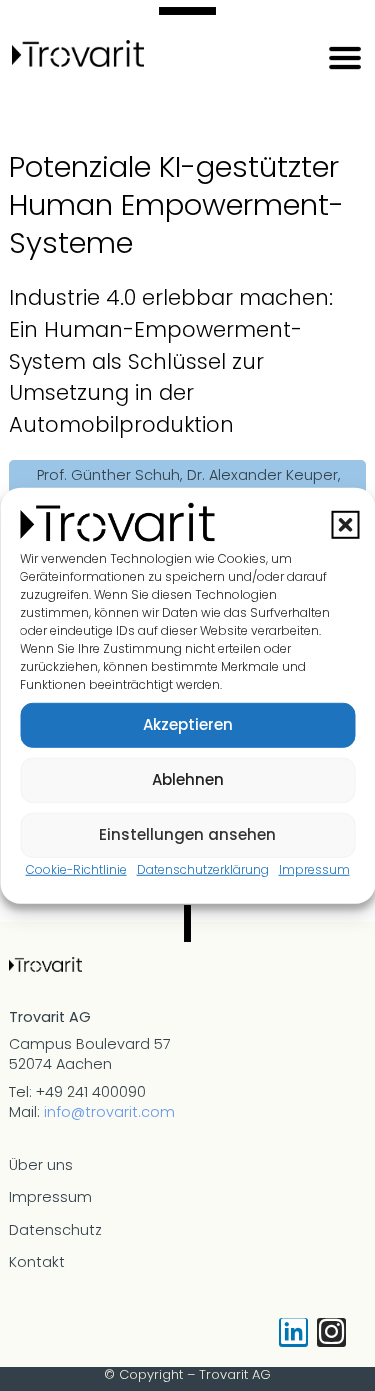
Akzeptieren (188, 724)
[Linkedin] (293, 1332)
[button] (345, 525)
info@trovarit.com (109, 1112)
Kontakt (37, 1262)
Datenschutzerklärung (203, 868)
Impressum (314, 868)
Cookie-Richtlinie (76, 868)
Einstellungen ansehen (187, 834)
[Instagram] (331, 1332)
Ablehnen (188, 779)
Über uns (41, 1165)
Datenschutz (55, 1230)
